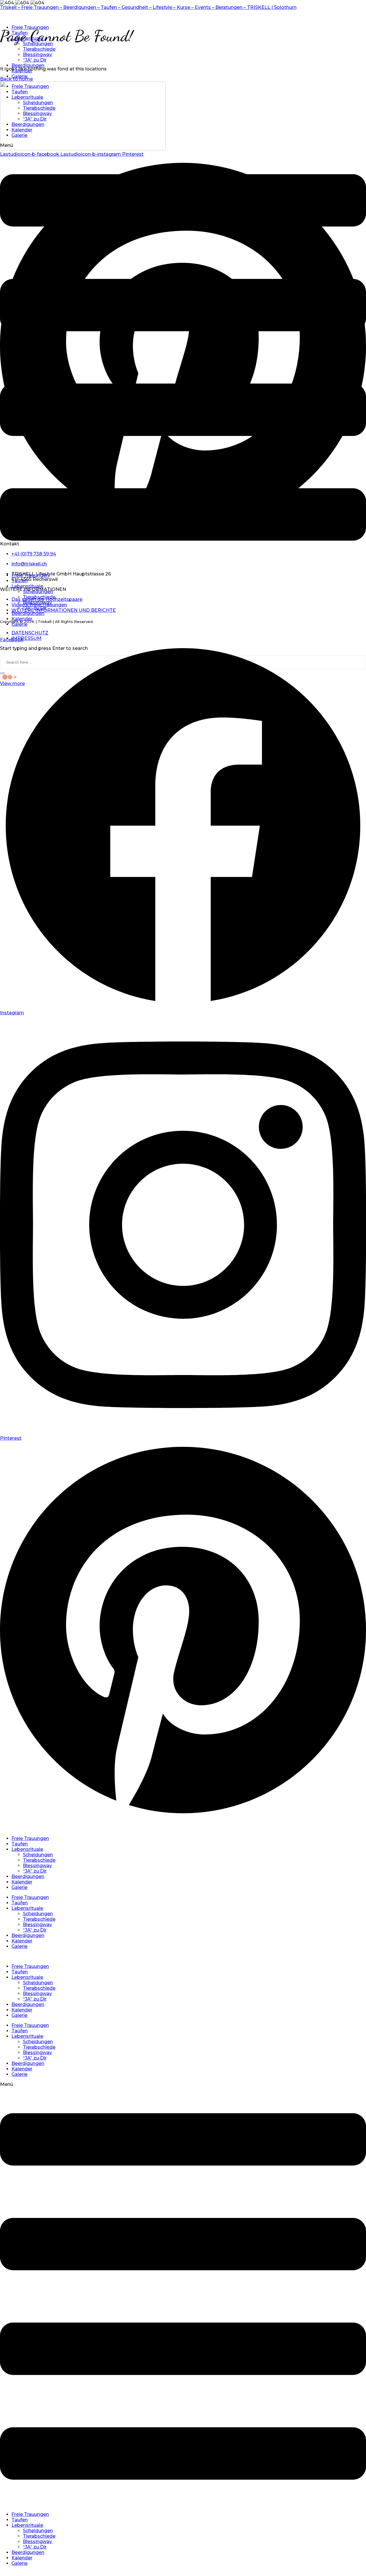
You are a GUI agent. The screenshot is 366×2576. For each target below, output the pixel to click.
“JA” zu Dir (35, 60)
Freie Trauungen (30, 27)
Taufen (20, 33)
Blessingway (37, 55)
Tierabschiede (39, 49)
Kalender (22, 71)
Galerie (19, 76)
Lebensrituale (27, 38)
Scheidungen (38, 44)
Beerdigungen (28, 65)
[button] (183, 355)
